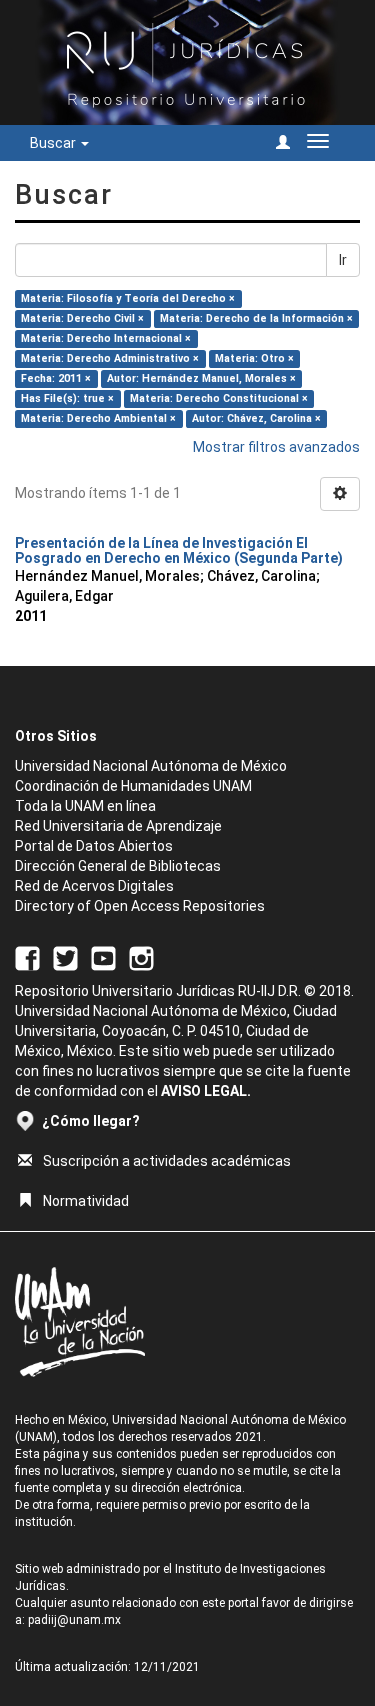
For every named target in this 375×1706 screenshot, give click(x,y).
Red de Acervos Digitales (94, 886)
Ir (343, 260)
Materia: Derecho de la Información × (256, 318)
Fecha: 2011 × (56, 378)
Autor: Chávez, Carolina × (256, 418)
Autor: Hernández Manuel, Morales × (201, 378)
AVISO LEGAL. (206, 1091)
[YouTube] (103, 958)
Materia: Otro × (254, 358)
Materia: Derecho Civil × (82, 318)
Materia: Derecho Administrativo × (110, 358)
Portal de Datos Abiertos (94, 846)
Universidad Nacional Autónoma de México (151, 766)
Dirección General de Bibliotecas (118, 866)
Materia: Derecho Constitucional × (219, 398)
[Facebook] (27, 958)
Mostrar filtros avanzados (276, 447)
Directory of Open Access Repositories (140, 906)
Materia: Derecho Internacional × (106, 338)
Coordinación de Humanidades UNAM (133, 786)
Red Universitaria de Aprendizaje (118, 826)
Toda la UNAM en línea (85, 806)
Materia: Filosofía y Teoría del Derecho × (128, 298)
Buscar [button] (54, 143)
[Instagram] (141, 958)
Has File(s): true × (67, 398)
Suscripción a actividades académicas (167, 1161)
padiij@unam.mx (74, 1620)
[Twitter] (65, 958)
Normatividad (86, 1201)
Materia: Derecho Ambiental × (98, 418)
